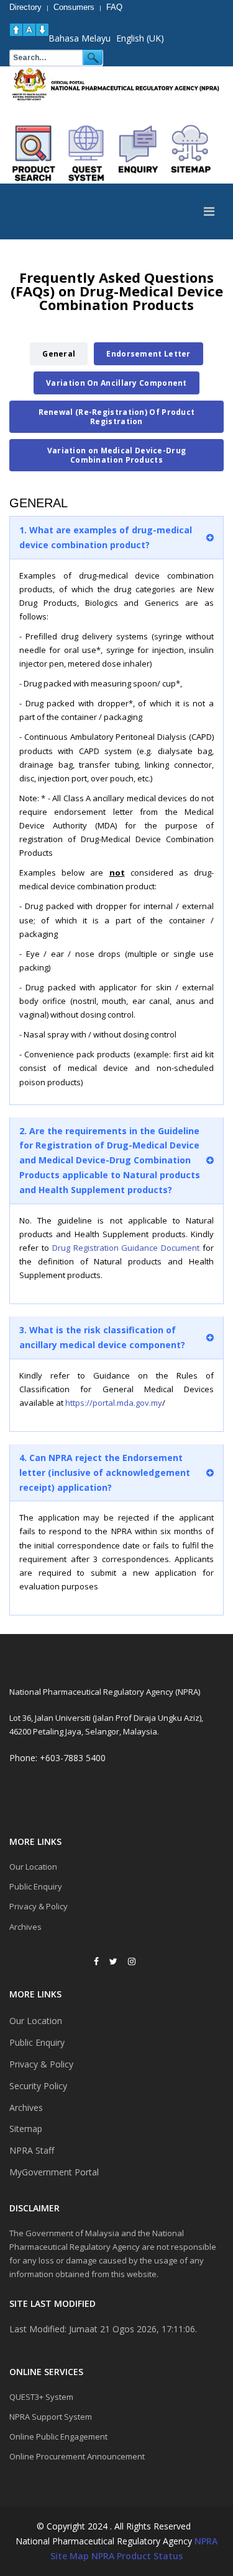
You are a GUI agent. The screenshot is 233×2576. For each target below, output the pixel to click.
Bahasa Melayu (80, 38)
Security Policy (38, 2086)
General (59, 354)
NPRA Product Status (137, 2556)
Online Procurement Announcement (77, 2456)
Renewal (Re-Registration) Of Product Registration (117, 417)
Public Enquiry (36, 1886)
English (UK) (140, 38)
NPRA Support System (51, 2417)
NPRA (206, 2541)
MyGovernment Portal (54, 2172)
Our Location (33, 1867)
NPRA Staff (32, 2150)
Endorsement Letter (148, 354)
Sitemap (26, 2129)
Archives (25, 1927)
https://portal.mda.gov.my (114, 1403)
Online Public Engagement (58, 2436)
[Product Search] (34, 153)
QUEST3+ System (41, 2397)
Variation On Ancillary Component (116, 383)
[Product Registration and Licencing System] (86, 153)
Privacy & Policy (39, 1906)
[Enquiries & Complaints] (139, 153)
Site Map (70, 2556)
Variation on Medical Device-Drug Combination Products (117, 455)
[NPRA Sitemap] (191, 153)
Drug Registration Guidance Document (126, 1248)
